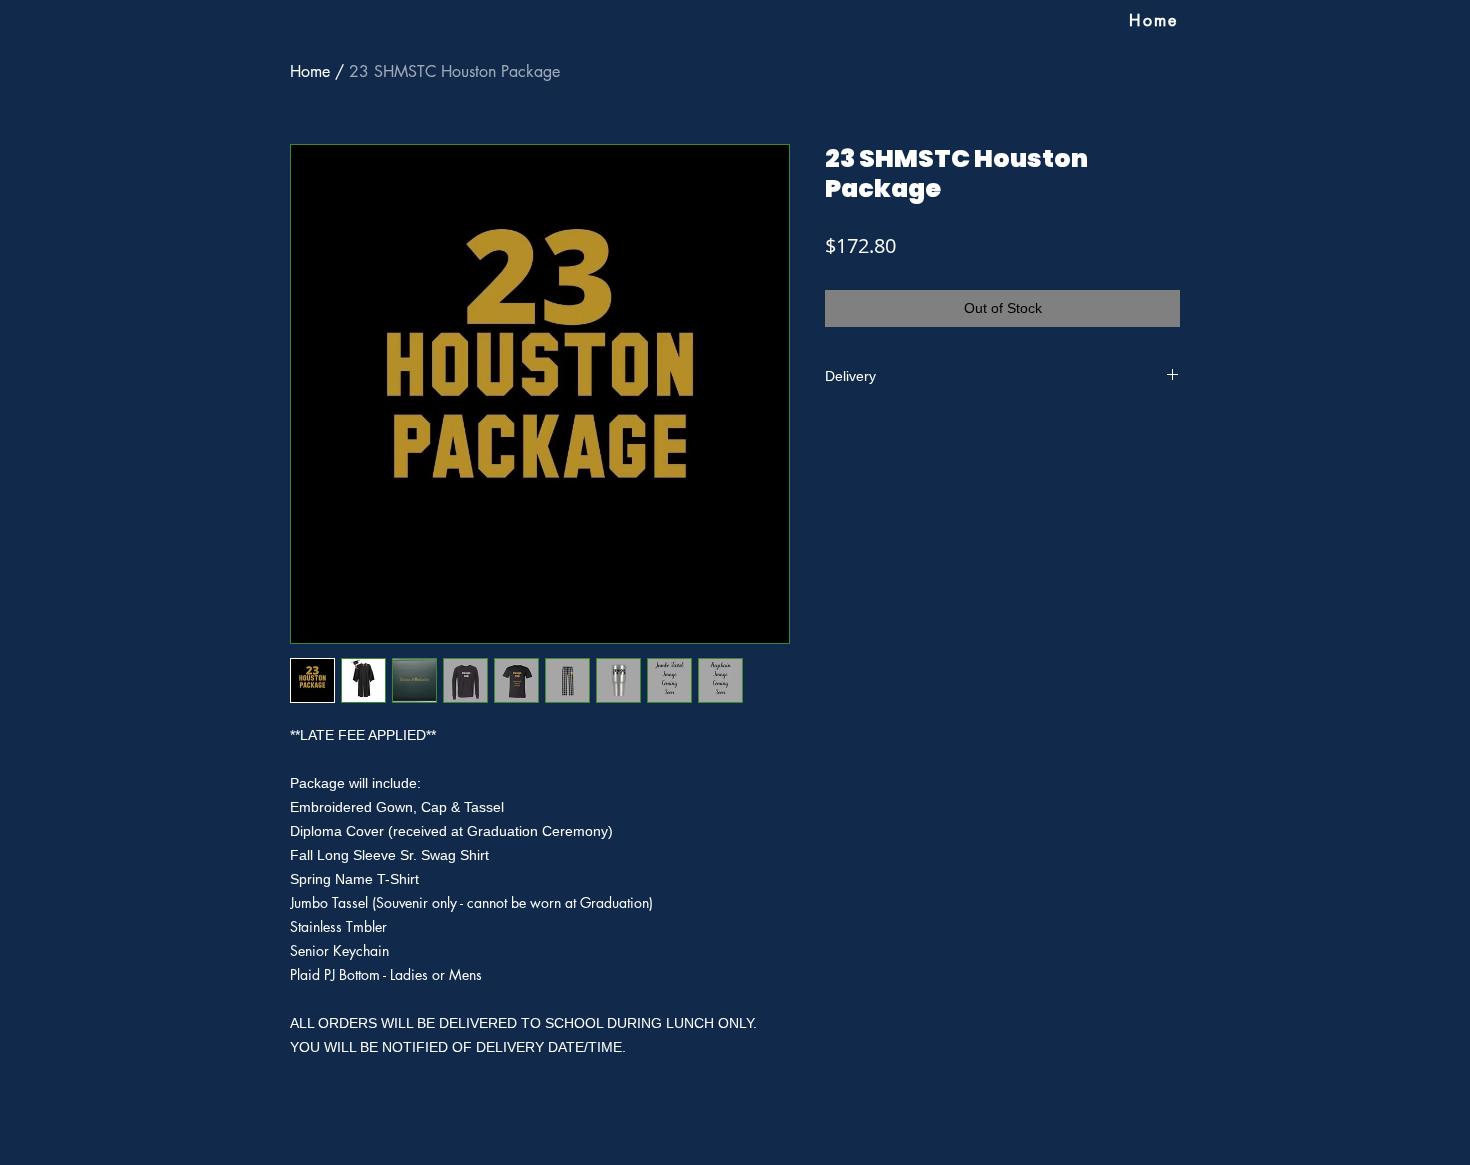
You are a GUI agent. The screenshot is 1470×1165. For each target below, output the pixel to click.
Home (310, 71)
